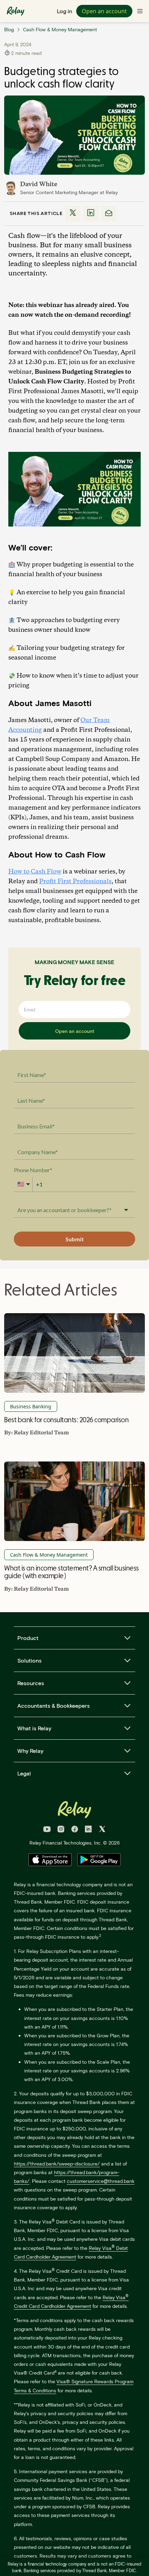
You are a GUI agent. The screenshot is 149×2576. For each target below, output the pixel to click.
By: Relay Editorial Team (37, 1433)
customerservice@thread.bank (101, 2181)
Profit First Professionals (75, 881)
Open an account (104, 11)
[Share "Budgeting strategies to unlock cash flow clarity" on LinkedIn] (91, 214)
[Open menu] (140, 11)
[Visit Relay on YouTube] (47, 1830)
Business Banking (31, 1406)
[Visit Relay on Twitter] (102, 1830)
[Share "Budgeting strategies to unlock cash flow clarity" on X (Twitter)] (73, 214)
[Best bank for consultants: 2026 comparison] (74, 1353)
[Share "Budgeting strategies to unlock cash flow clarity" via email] (109, 214)
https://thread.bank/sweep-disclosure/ (57, 2164)
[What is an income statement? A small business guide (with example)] (74, 1501)
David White (39, 184)
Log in (64, 11)
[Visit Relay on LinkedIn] (88, 1830)
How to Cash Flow (35, 872)
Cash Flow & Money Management (49, 1555)
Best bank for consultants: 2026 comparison (66, 1420)
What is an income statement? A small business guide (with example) (72, 1572)
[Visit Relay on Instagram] (61, 1830)
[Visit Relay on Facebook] (75, 1830)
